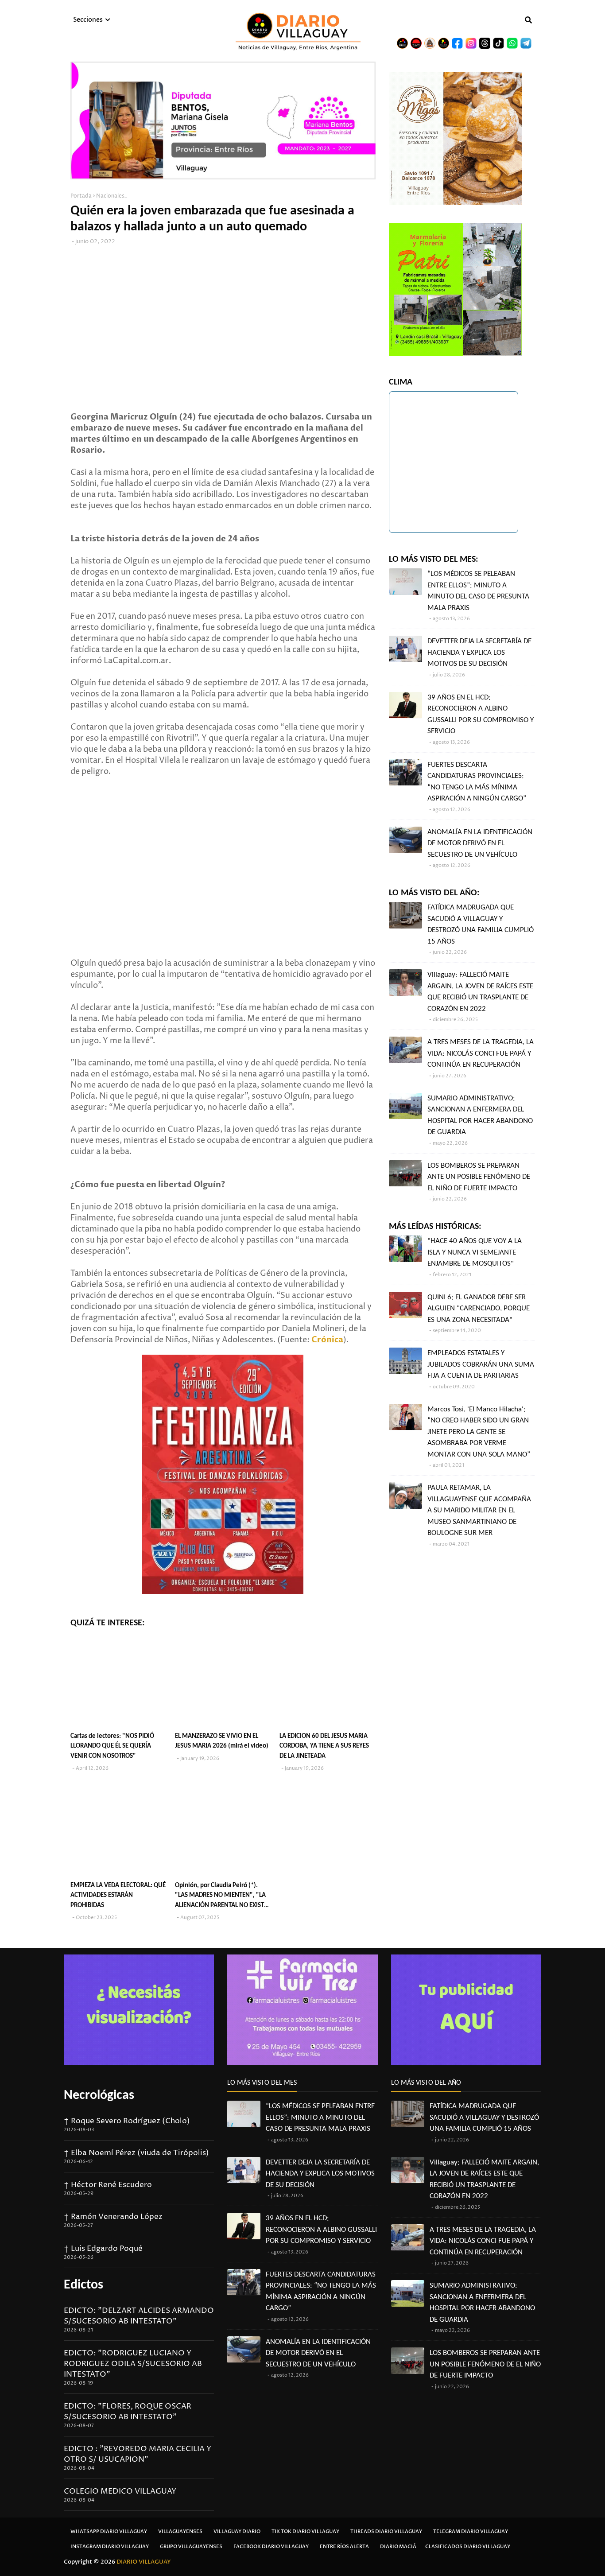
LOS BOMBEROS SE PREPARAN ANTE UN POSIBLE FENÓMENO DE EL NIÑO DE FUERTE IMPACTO (479, 1177)
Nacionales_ (112, 196)
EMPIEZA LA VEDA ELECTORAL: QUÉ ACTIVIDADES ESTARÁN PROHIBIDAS (118, 1896)
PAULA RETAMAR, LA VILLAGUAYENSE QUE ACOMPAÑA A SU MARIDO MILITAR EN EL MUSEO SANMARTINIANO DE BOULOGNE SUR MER (479, 1510)
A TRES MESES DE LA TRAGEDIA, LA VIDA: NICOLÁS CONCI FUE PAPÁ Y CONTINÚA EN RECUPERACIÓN (481, 1053)
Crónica (327, 1340)
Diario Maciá (398, 2547)
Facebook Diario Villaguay (271, 2547)
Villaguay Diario (237, 2531)
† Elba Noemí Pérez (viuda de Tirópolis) (136, 2153)
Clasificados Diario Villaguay (468, 2547)
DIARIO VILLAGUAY (144, 2562)
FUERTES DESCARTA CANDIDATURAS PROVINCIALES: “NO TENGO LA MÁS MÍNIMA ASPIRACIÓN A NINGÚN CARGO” (477, 782)
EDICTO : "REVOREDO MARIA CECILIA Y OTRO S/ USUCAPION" (138, 2454)
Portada (81, 196)
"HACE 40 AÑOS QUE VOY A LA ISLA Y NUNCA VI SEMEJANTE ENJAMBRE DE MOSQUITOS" (475, 1252)
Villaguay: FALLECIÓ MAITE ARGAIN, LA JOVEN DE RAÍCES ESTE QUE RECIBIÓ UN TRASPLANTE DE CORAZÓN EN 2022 (480, 992)
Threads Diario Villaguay (386, 2531)
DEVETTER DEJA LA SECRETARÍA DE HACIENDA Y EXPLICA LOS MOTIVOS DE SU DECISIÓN (479, 653)
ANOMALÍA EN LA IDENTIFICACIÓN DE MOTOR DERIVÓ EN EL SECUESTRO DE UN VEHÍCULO (480, 843)
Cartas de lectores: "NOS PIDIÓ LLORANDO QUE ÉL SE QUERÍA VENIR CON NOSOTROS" (112, 1746)
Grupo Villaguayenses (191, 2547)
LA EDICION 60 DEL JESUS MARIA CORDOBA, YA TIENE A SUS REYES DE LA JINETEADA (324, 1746)
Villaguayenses (180, 2531)
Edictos (83, 2285)
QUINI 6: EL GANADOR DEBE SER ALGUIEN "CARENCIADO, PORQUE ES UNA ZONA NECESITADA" (479, 1309)
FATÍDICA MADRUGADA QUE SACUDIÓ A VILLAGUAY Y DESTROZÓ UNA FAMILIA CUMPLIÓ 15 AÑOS (481, 925)
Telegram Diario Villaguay (471, 2531)
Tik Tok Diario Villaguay (305, 2531)
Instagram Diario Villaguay (110, 2547)
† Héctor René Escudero (108, 2185)
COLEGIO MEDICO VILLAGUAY (120, 2491)
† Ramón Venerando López (113, 2217)
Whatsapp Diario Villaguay (109, 2531)
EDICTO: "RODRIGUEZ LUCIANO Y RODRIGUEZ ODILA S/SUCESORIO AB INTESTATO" (133, 2364)
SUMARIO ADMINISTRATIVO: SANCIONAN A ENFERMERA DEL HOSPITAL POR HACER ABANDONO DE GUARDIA (480, 1115)
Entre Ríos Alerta (344, 2547)
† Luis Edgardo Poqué (103, 2249)
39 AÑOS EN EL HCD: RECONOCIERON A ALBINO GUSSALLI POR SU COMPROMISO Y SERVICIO (481, 715)
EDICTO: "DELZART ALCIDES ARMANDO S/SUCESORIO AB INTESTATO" (139, 2316)
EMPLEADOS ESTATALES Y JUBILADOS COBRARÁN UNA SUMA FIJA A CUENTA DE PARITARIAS (481, 1364)
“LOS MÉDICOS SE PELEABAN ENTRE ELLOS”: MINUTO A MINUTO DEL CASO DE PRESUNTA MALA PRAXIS (478, 591)
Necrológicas (99, 2096)
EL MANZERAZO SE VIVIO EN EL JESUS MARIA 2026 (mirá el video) (222, 1741)
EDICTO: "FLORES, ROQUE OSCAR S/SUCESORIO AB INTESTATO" (128, 2412)
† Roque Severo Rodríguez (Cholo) (127, 2121)
